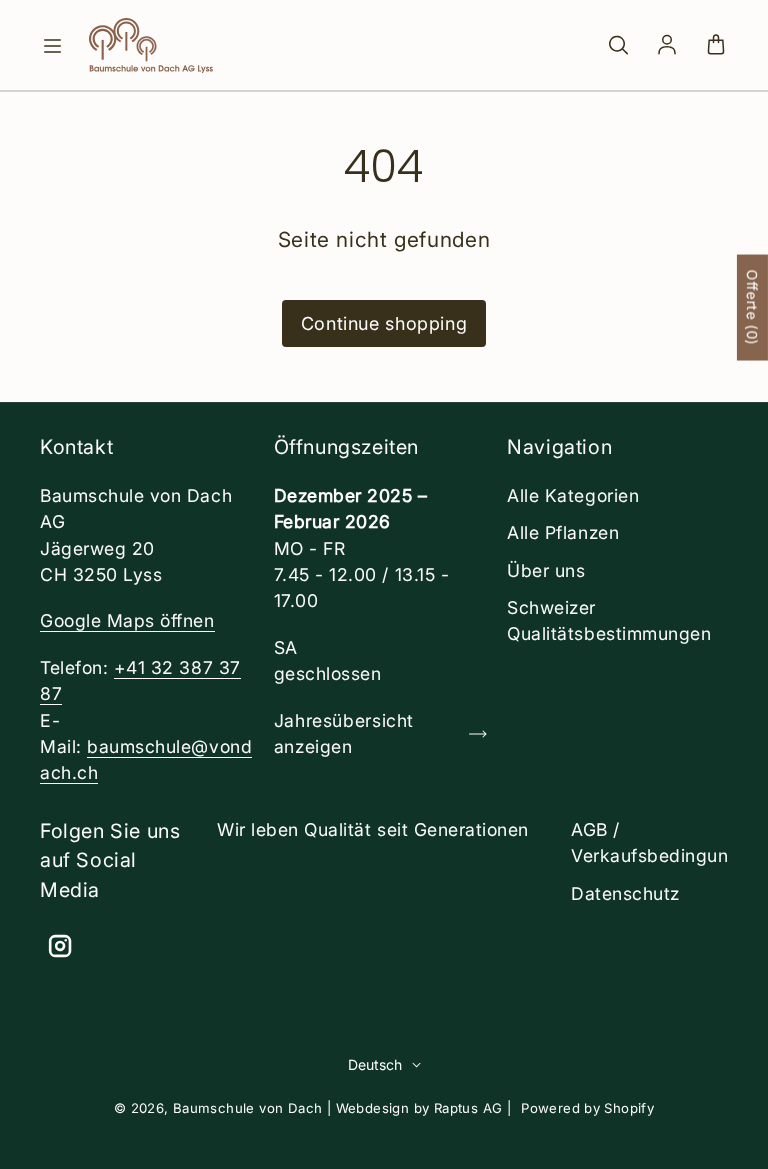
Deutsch (375, 1064)
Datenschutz (625, 893)
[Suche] (618, 46)
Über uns (546, 570)
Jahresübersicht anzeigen (344, 733)
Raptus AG (468, 1108)
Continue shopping (384, 323)
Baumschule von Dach (248, 1108)
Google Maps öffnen (127, 620)
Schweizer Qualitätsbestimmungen (609, 620)
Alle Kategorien (573, 495)
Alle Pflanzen (563, 532)
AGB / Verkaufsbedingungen (666, 842)
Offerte (752, 308)
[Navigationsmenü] (52, 46)
